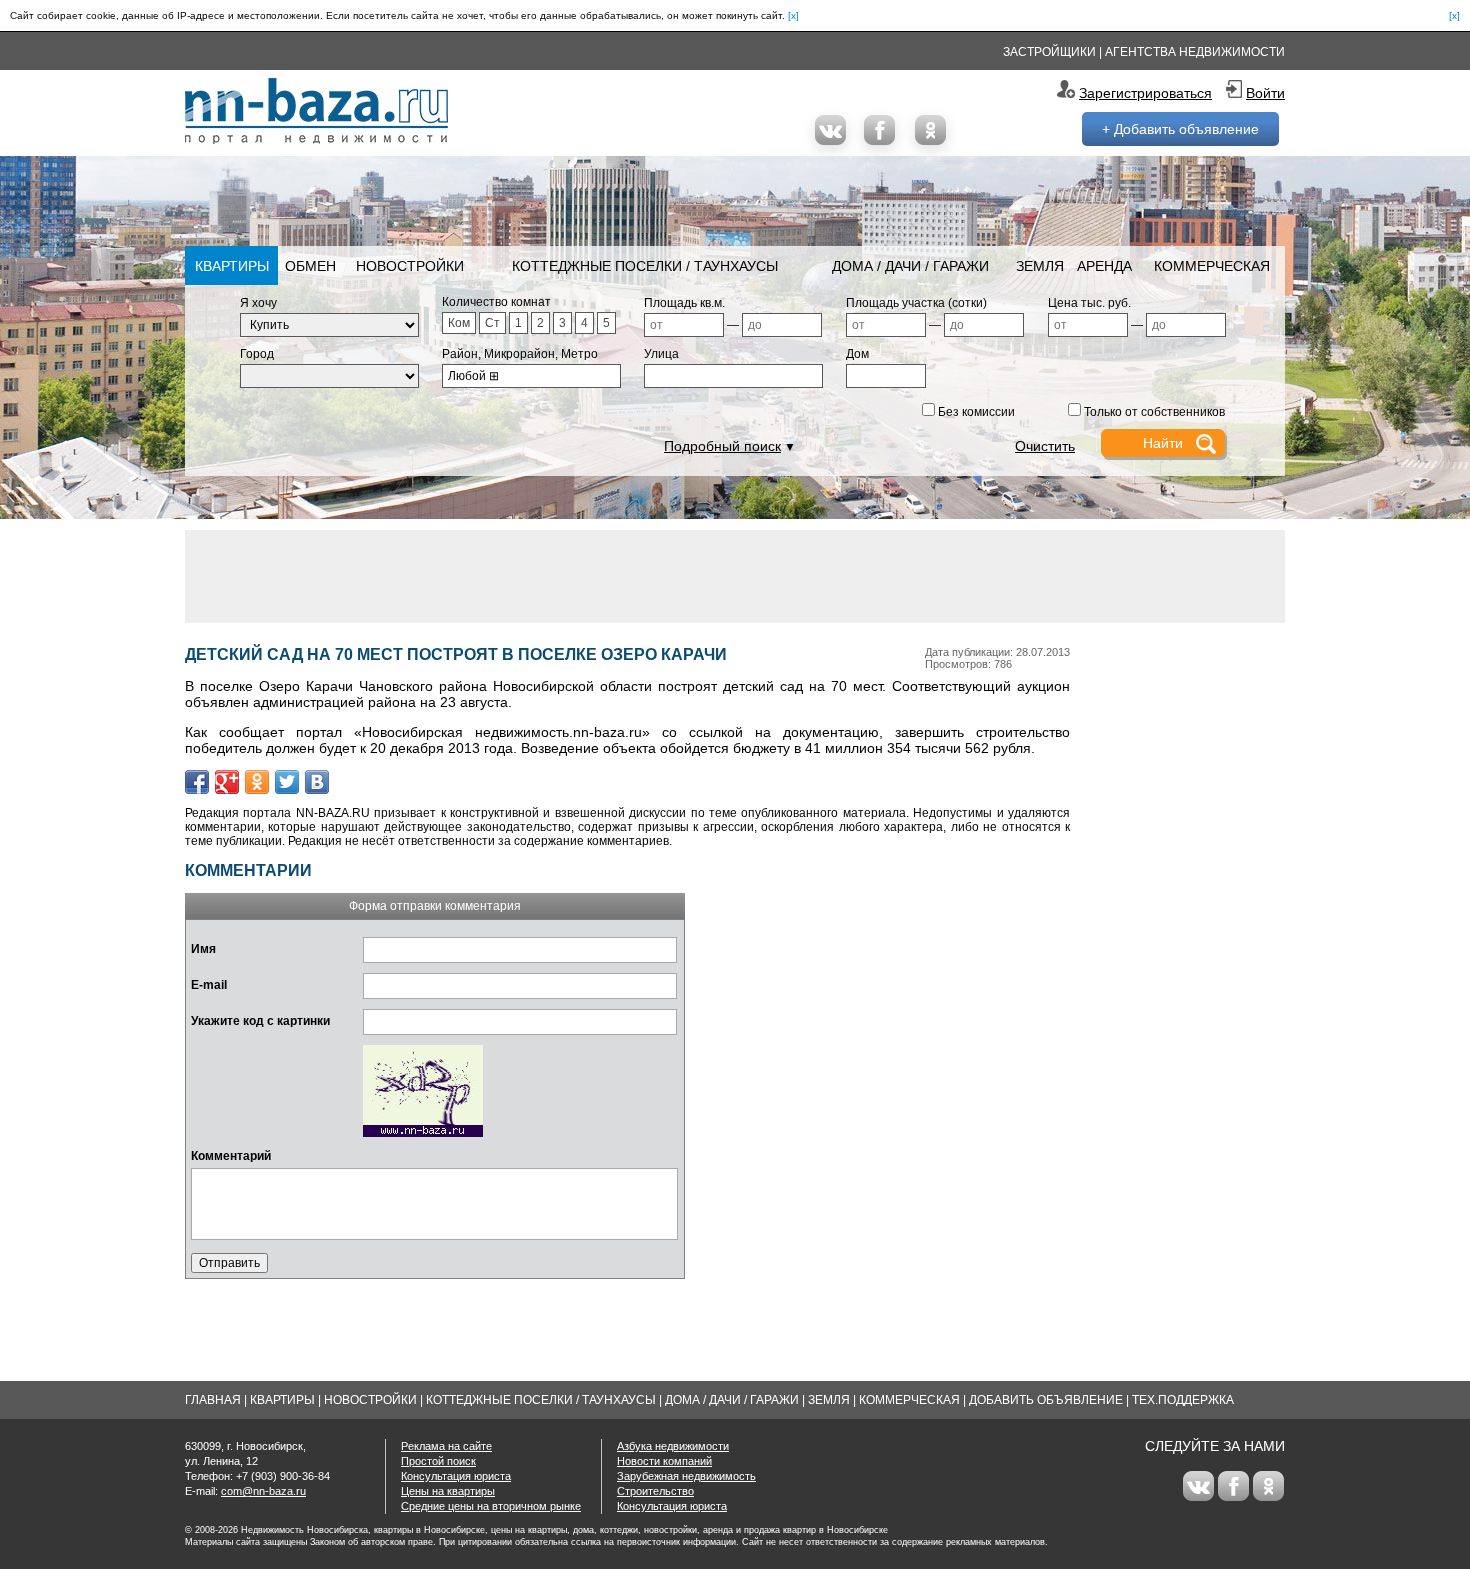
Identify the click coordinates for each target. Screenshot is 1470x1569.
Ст (492, 323)
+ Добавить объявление (1180, 129)
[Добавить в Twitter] (287, 782)
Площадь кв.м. (684, 303)
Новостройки (410, 266)
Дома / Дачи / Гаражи (910, 266)
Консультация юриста (456, 1476)
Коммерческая (1212, 266)
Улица (661, 354)
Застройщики (1049, 52)
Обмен (310, 266)
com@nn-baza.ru (263, 1491)
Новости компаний (664, 1461)
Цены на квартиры (448, 1491)
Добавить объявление (1046, 1400)
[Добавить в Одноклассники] (257, 782)
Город (257, 354)
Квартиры (232, 266)
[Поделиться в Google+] (227, 782)
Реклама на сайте (446, 1446)
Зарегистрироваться (1145, 93)
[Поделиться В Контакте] (317, 782)
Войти (1265, 93)
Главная (213, 1400)
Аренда (1104, 266)
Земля (1040, 266)
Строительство (655, 1491)
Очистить (1045, 446)
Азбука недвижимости (673, 1446)
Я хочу (258, 303)
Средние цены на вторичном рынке (491, 1506)
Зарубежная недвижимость (686, 1476)
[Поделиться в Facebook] (197, 782)
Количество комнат (496, 302)
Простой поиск (438, 1461)
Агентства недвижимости (1195, 52)
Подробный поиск (722, 446)
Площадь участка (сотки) (916, 303)
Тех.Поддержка (1183, 1400)
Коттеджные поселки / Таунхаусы (645, 266)
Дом (857, 354)
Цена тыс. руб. (1089, 303)
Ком (459, 323)
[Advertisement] (735, 575)
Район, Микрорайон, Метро (520, 354)
